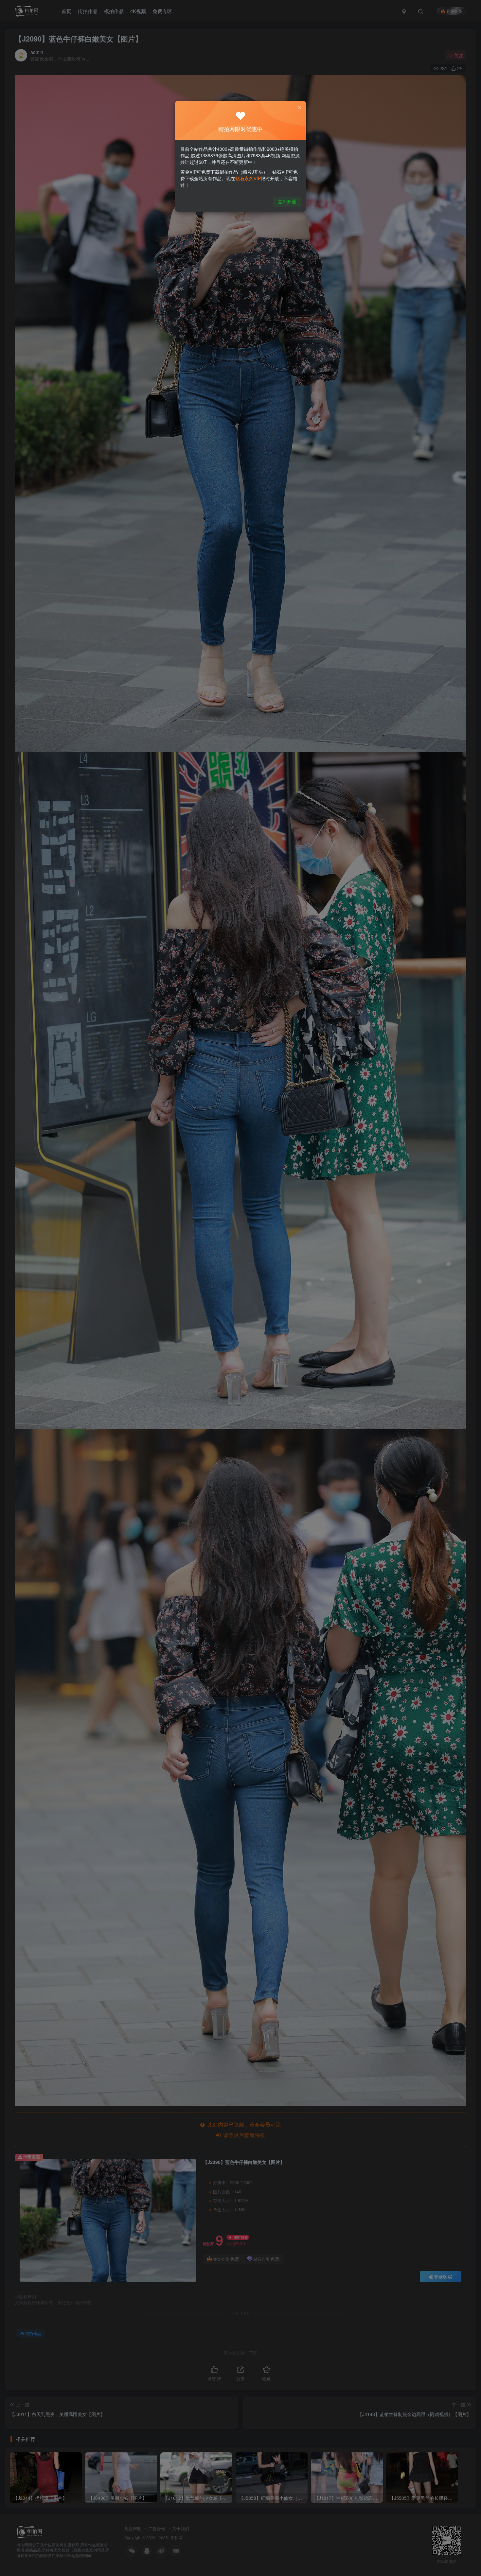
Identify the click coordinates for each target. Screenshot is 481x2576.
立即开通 (287, 201)
